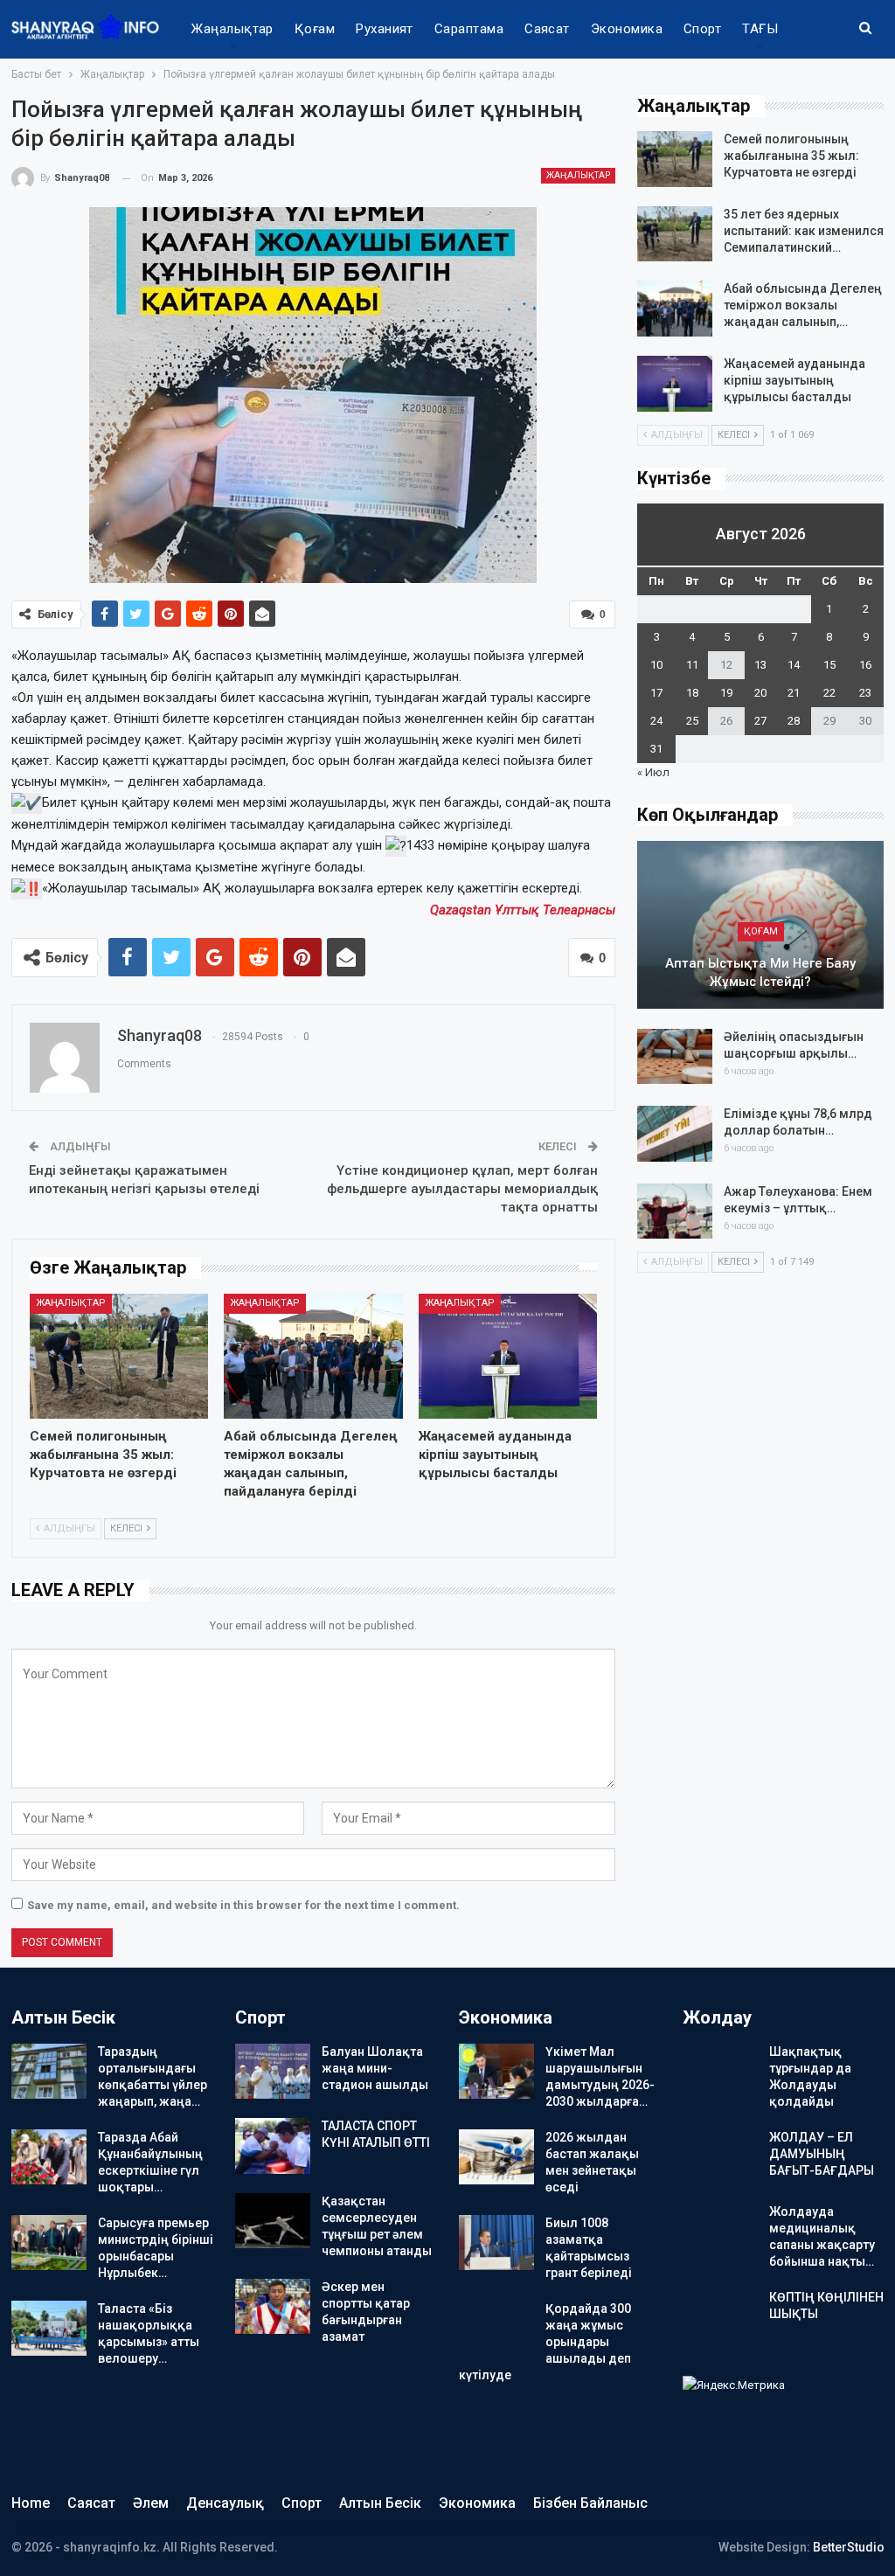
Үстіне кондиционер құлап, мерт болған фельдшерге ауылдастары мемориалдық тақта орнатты (462, 1189)
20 (760, 693)
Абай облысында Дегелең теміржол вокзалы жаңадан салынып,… (803, 305)
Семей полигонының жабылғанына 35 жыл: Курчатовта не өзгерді (791, 156)
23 (865, 693)
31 (656, 749)
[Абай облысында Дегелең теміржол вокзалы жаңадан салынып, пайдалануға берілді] (313, 1356)
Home (31, 2503)
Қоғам (315, 29)
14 (794, 665)
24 (656, 721)
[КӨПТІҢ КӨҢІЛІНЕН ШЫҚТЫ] (720, 2317)
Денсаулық (225, 2503)
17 (656, 693)
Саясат (547, 29)
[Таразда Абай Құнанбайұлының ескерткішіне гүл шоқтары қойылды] (49, 2157)
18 (692, 693)
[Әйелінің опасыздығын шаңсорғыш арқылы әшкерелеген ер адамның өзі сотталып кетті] (675, 1057)
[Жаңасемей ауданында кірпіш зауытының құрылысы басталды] (508, 1356)
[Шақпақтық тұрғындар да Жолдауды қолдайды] (720, 2072)
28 (794, 721)
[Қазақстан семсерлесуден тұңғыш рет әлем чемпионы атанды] (273, 2221)
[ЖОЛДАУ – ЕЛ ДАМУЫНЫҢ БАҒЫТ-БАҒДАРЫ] (720, 2157)
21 (794, 693)
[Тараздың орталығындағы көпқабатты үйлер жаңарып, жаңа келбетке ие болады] (49, 2072)
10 (656, 665)
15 (829, 665)
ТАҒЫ (760, 29)
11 (692, 665)
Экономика (627, 29)
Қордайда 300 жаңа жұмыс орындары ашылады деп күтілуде (545, 2342)
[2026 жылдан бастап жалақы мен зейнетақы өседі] (496, 2157)
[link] (523, 910)
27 (760, 721)
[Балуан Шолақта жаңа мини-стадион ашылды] (273, 2072)
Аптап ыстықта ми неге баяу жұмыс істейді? (760, 972)
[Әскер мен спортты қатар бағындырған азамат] (273, 2307)
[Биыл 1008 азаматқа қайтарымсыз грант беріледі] (496, 2243)
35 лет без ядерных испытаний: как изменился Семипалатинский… (804, 231)
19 (726, 693)
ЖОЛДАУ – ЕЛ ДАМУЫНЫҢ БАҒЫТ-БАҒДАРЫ (822, 2154)
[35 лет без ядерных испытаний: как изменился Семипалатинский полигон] (675, 234)
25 (692, 721)
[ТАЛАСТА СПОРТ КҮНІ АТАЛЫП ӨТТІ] (273, 2146)
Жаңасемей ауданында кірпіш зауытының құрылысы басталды (794, 380)
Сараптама (469, 29)
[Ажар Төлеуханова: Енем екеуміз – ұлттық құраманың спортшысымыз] (675, 1212)
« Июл (653, 772)
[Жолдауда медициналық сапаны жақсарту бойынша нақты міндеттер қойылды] (720, 2232)
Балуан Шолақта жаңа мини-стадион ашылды (375, 2068)
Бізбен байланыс (590, 2503)
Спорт (702, 29)
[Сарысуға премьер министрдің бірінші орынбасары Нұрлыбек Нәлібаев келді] (49, 2243)
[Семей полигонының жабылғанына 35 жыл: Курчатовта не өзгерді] (119, 1356)
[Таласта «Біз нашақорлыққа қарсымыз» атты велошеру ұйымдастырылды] (49, 2329)
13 (760, 665)
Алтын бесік (380, 2503)
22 (829, 693)
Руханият (385, 29)
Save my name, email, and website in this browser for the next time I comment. (243, 1905)
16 (865, 665)
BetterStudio (849, 2547)
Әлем (151, 2503)
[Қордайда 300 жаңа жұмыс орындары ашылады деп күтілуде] (496, 2329)
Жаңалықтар (232, 29)
